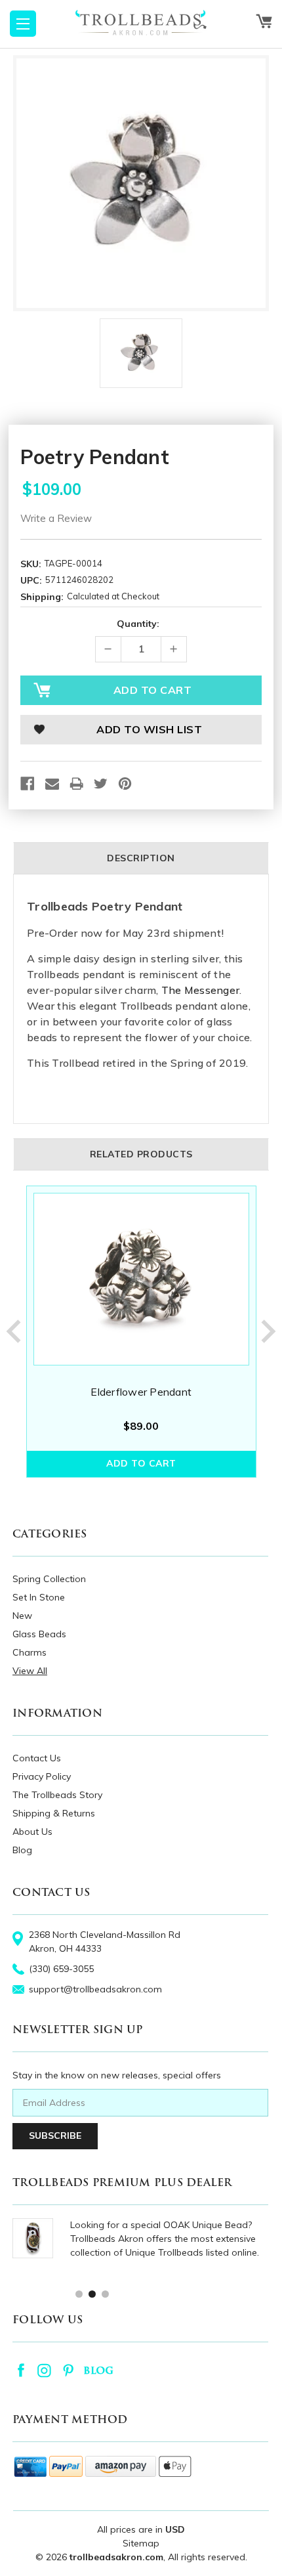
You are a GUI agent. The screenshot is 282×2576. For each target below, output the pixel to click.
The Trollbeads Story (57, 1795)
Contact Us (37, 1758)
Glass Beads (39, 1634)
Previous (13, 1331)
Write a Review (56, 518)
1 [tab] (78, 2293)
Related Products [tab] (141, 1154)
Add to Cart (141, 1463)
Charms (30, 1652)
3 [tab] (105, 2293)
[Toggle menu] (23, 24)
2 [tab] (91, 2293)
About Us (32, 1832)
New (22, 1616)
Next (269, 1331)
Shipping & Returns (54, 1813)
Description (141, 858)
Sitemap (141, 2543)
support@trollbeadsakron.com (95, 1989)
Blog (22, 1850)
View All (30, 1671)
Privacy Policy (42, 1776)
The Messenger (200, 990)
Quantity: (138, 624)
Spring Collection (49, 1579)
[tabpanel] (141, 1332)
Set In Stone (39, 1597)
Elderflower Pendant (141, 1392)
